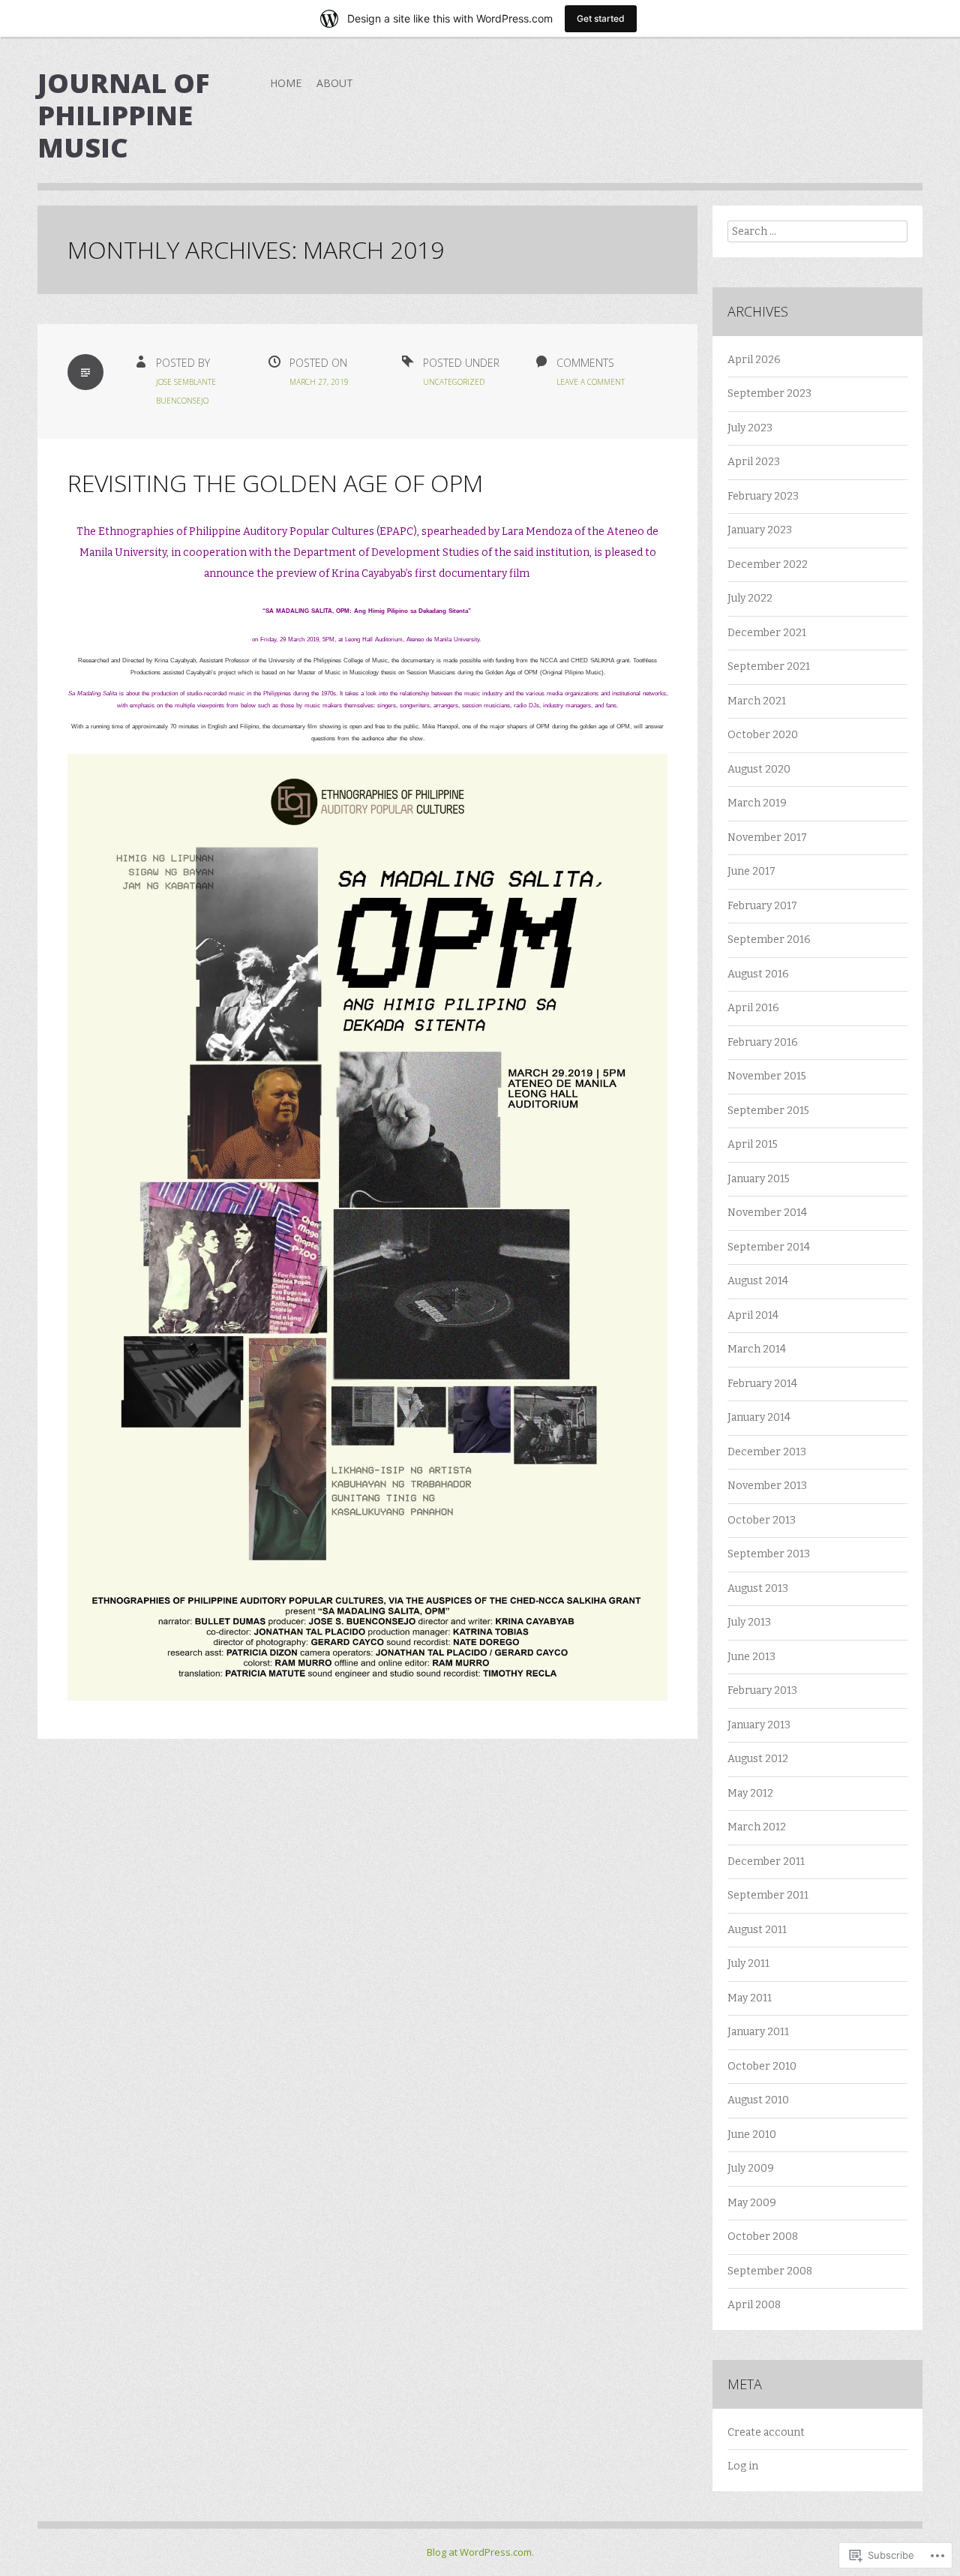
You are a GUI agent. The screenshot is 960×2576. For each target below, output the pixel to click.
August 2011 (757, 1930)
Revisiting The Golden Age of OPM (275, 483)
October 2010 (762, 2066)
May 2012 (750, 1793)
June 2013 (751, 1657)
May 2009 (752, 2203)
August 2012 (758, 1759)
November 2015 (767, 1076)
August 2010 (758, 2100)
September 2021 (769, 667)
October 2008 (763, 2237)
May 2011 (750, 1998)
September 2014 (769, 1247)
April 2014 (753, 1315)
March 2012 (757, 1827)
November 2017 (767, 838)
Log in (743, 2466)
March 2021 (757, 701)
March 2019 (757, 803)
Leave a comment (591, 382)
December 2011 (766, 1861)
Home (286, 83)
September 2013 (769, 1554)
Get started (601, 18)
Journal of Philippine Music (123, 115)
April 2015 (753, 1144)
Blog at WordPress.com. (480, 2552)
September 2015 (768, 1111)
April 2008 (754, 2305)
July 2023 (750, 428)
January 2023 (760, 530)
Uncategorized (454, 382)
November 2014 (767, 1213)
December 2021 (767, 633)
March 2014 (757, 1349)
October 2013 (762, 1520)
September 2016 (769, 940)
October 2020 (763, 735)
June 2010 (752, 2135)
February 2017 (762, 906)
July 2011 (748, 1964)
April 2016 (753, 1008)
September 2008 (770, 2271)
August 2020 (759, 769)
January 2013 (759, 1725)
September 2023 (769, 393)
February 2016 (763, 1042)
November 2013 (767, 1486)
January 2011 (758, 2032)
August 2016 (758, 974)
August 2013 (758, 1588)
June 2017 (751, 871)
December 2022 (768, 564)
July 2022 (750, 598)
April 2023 (754, 462)
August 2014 (758, 1281)
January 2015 (759, 1179)
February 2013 (762, 1690)
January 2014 (759, 1417)
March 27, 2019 (319, 382)
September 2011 (768, 1895)
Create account (766, 2432)
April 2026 (754, 360)
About (335, 83)
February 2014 (762, 1384)
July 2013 (749, 1622)
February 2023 (763, 496)
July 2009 (751, 2168)
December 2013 (767, 1452)
